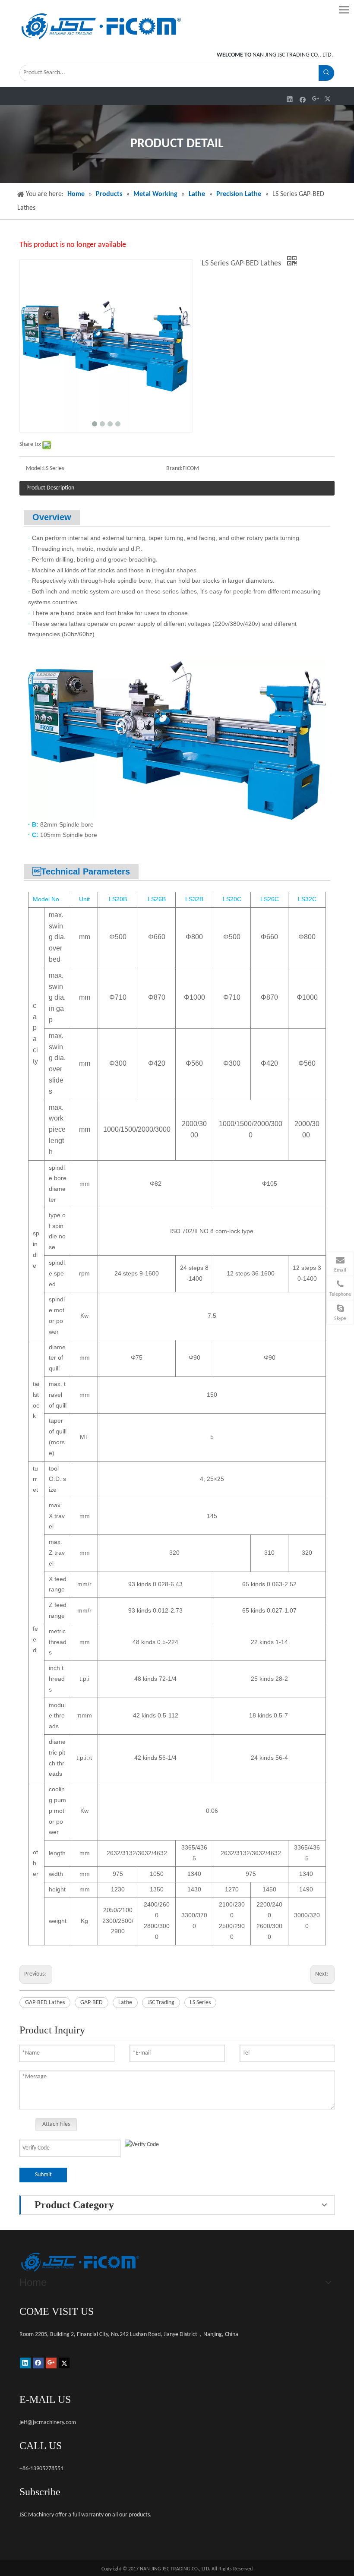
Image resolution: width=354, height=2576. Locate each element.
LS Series (200, 2003)
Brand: (174, 469)
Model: (35, 469)
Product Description (50, 488)
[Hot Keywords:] (326, 73)
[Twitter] (329, 99)
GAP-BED (92, 2003)
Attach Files (56, 2124)
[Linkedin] (290, 99)
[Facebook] (303, 99)
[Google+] (316, 99)
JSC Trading (161, 2003)
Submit (43, 2175)
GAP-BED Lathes (45, 2003)
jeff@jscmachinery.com (48, 2423)
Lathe (125, 2003)
